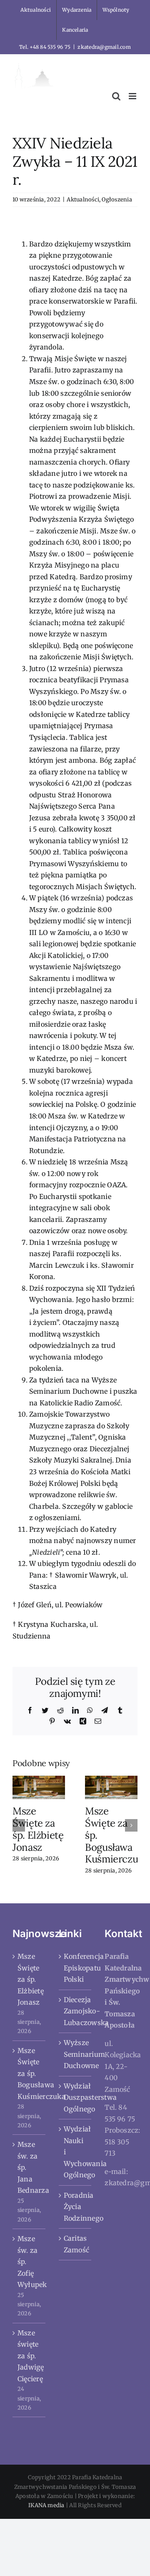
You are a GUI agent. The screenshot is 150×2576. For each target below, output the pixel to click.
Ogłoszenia (117, 200)
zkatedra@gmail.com (104, 47)
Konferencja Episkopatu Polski (76, 1968)
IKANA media (46, 2505)
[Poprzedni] (19, 1825)
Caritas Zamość (76, 2244)
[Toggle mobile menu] (133, 96)
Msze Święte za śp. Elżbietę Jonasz (38, 1829)
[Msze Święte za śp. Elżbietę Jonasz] (39, 1787)
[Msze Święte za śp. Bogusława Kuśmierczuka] (111, 1787)
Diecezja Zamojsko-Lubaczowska (76, 2011)
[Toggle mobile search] (116, 96)
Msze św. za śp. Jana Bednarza (29, 2167)
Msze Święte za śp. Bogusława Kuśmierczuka (29, 2073)
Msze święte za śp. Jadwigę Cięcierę (29, 2356)
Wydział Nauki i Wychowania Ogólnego (76, 2152)
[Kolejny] (131, 1825)
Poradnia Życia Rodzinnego (76, 2207)
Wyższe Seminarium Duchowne (76, 2054)
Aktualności (83, 200)
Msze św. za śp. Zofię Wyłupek (29, 2262)
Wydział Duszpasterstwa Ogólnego (76, 2097)
